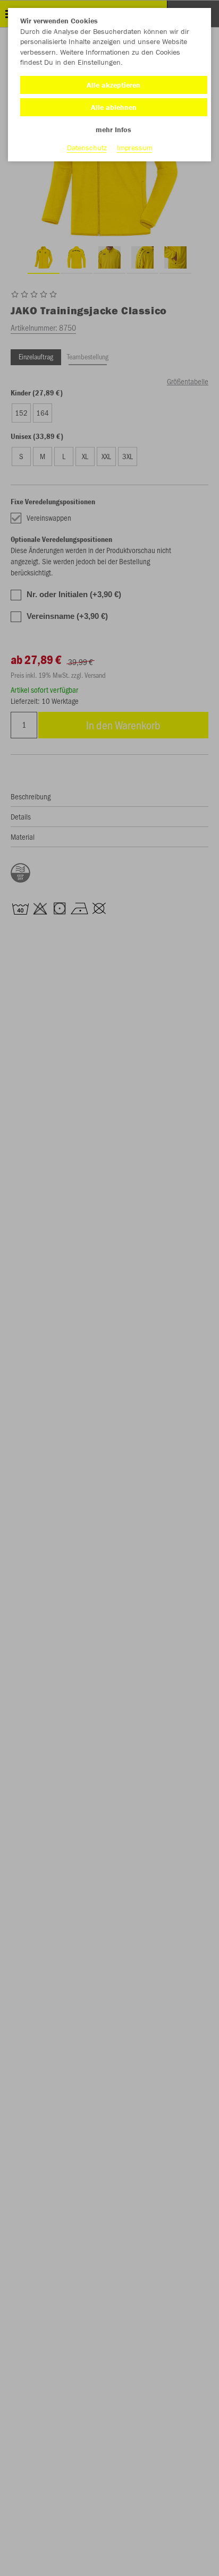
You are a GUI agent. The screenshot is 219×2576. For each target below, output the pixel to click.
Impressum (135, 148)
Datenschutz (87, 148)
